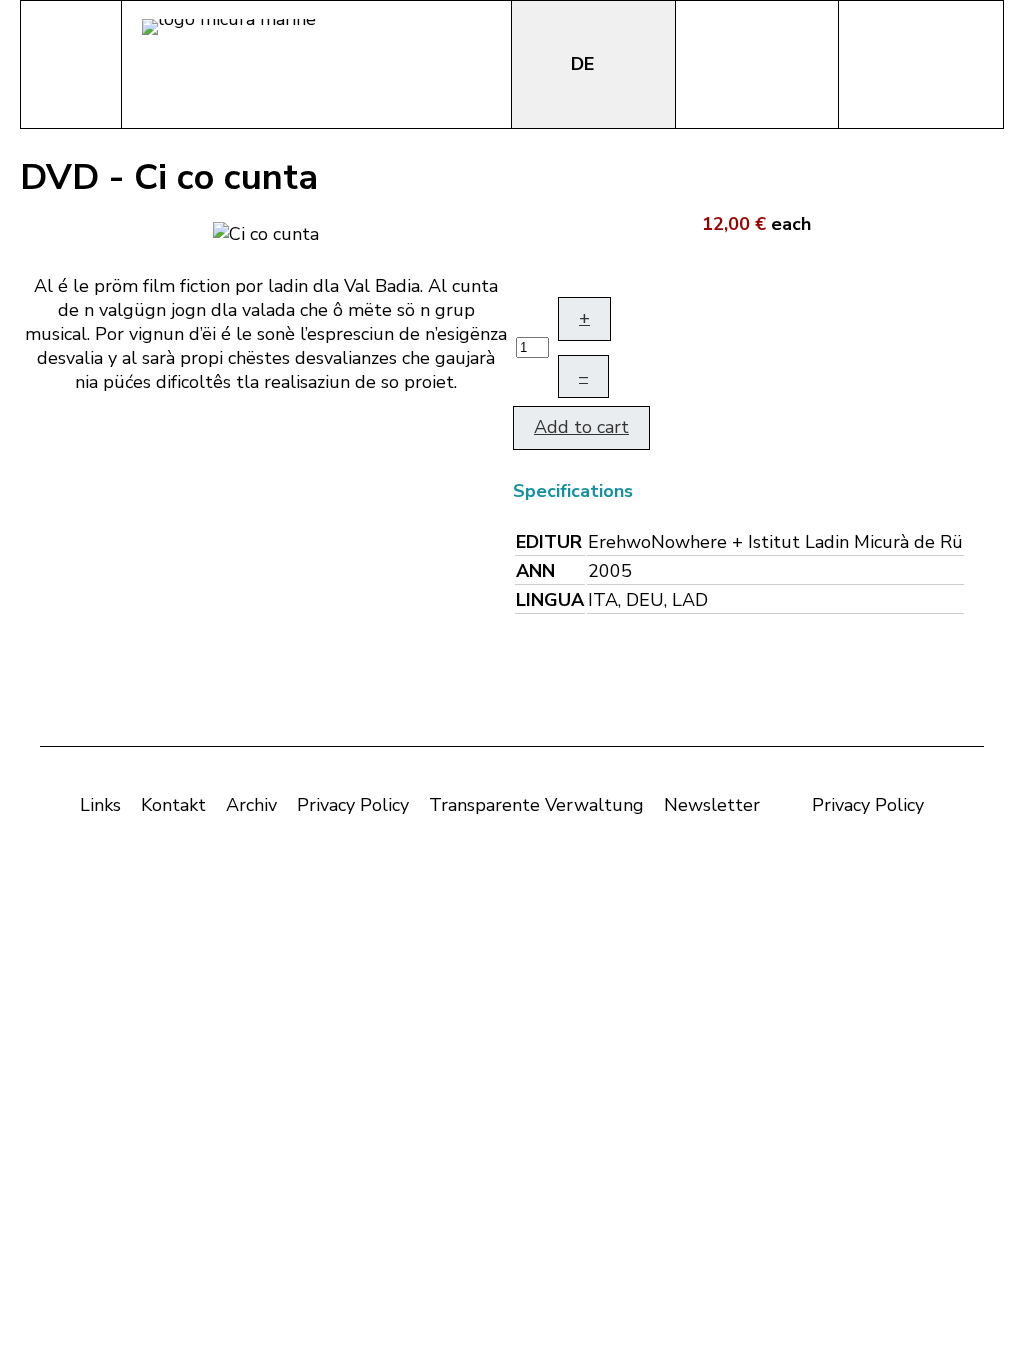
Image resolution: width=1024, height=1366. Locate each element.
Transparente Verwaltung (536, 805)
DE (585, 64)
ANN (535, 571)
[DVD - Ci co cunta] (266, 232)
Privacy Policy (353, 805)
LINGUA (550, 600)
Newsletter (712, 805)
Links (100, 805)
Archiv (251, 805)
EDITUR (549, 542)
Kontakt (173, 805)
